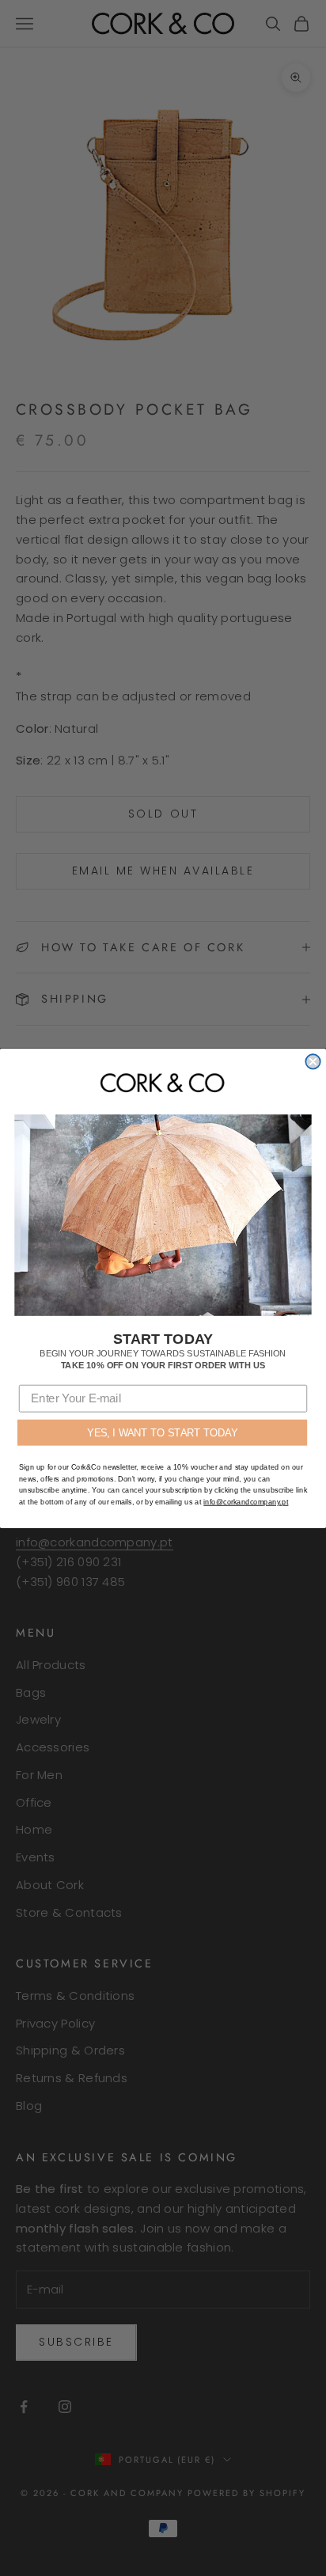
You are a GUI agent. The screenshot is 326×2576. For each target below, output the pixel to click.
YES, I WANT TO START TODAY (162, 1432)
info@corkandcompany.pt (246, 1501)
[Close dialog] (313, 1061)
